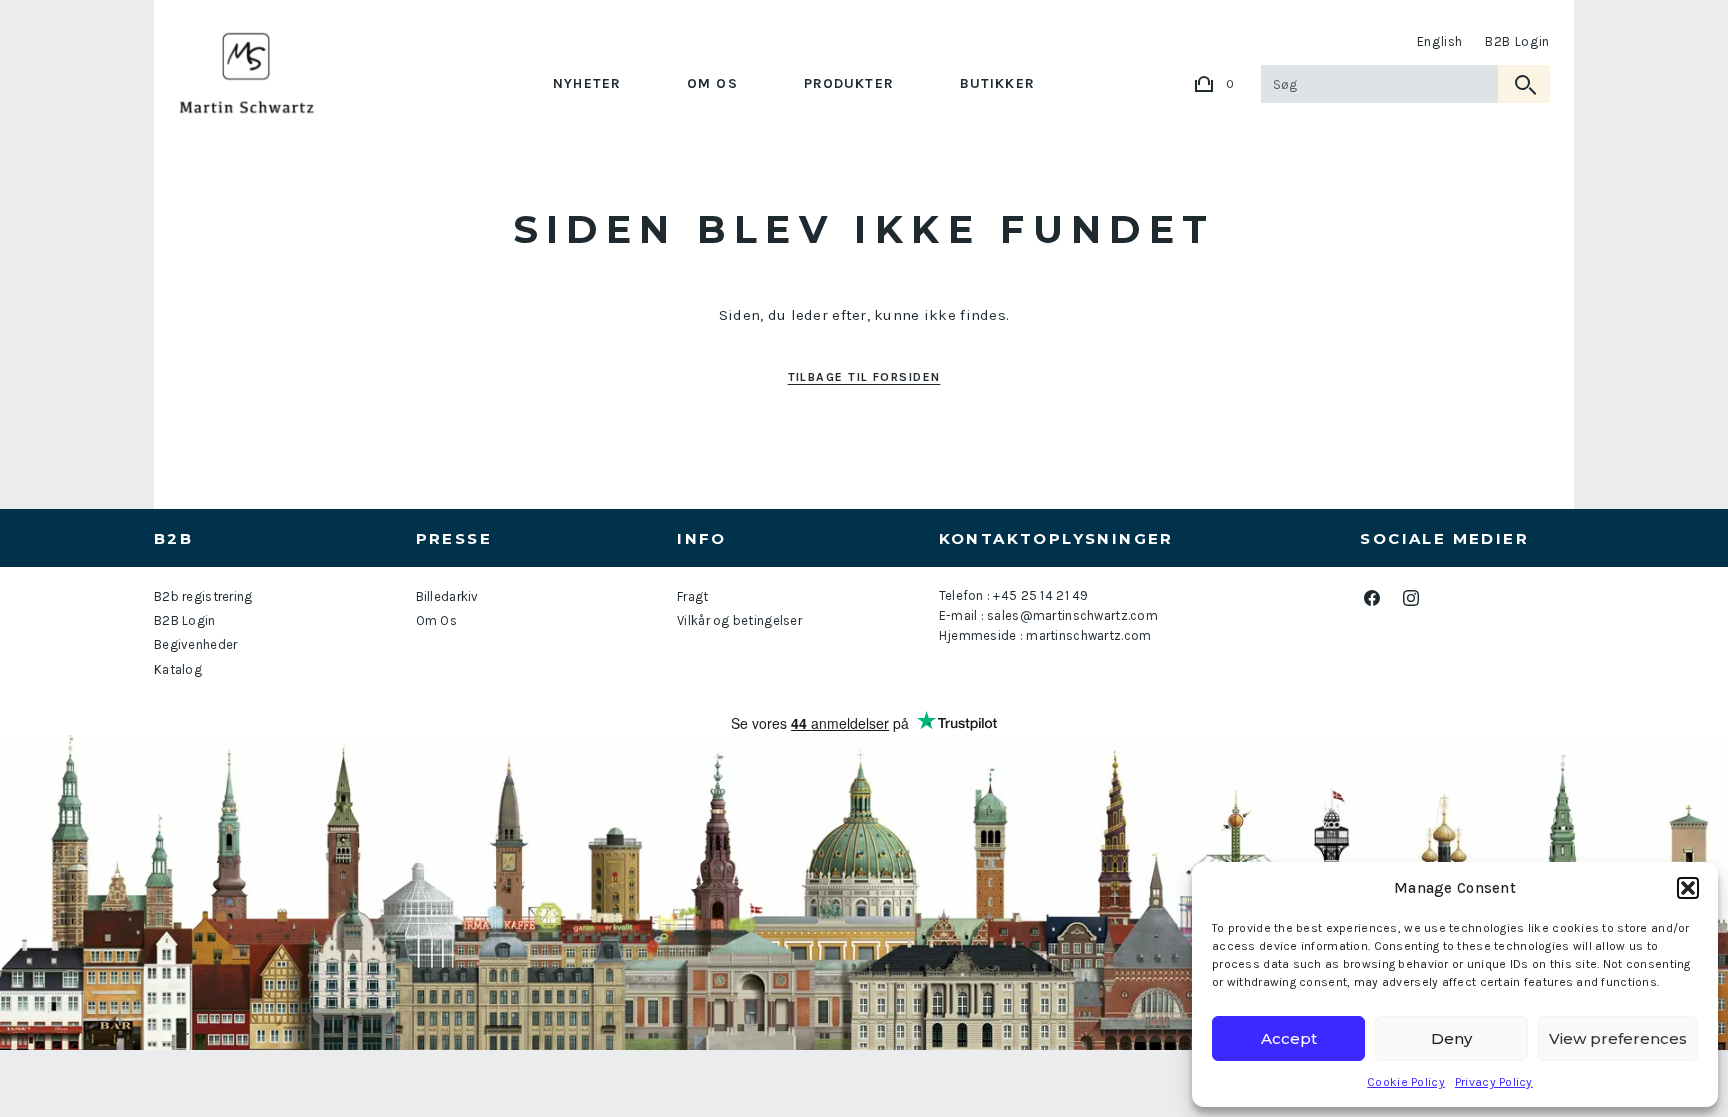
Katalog (178, 669)
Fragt (692, 596)
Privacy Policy (1494, 1082)
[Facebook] (1371, 597)
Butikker (997, 83)
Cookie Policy (1406, 1082)
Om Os (712, 83)
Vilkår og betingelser (739, 620)
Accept (1289, 1038)
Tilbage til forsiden (864, 377)
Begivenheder (195, 644)
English (1440, 41)
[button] (1688, 888)
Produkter (849, 83)
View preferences (1618, 1038)
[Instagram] (1410, 597)
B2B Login (1517, 41)
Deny (1451, 1038)
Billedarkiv (447, 596)
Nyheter (587, 83)
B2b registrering (203, 596)
